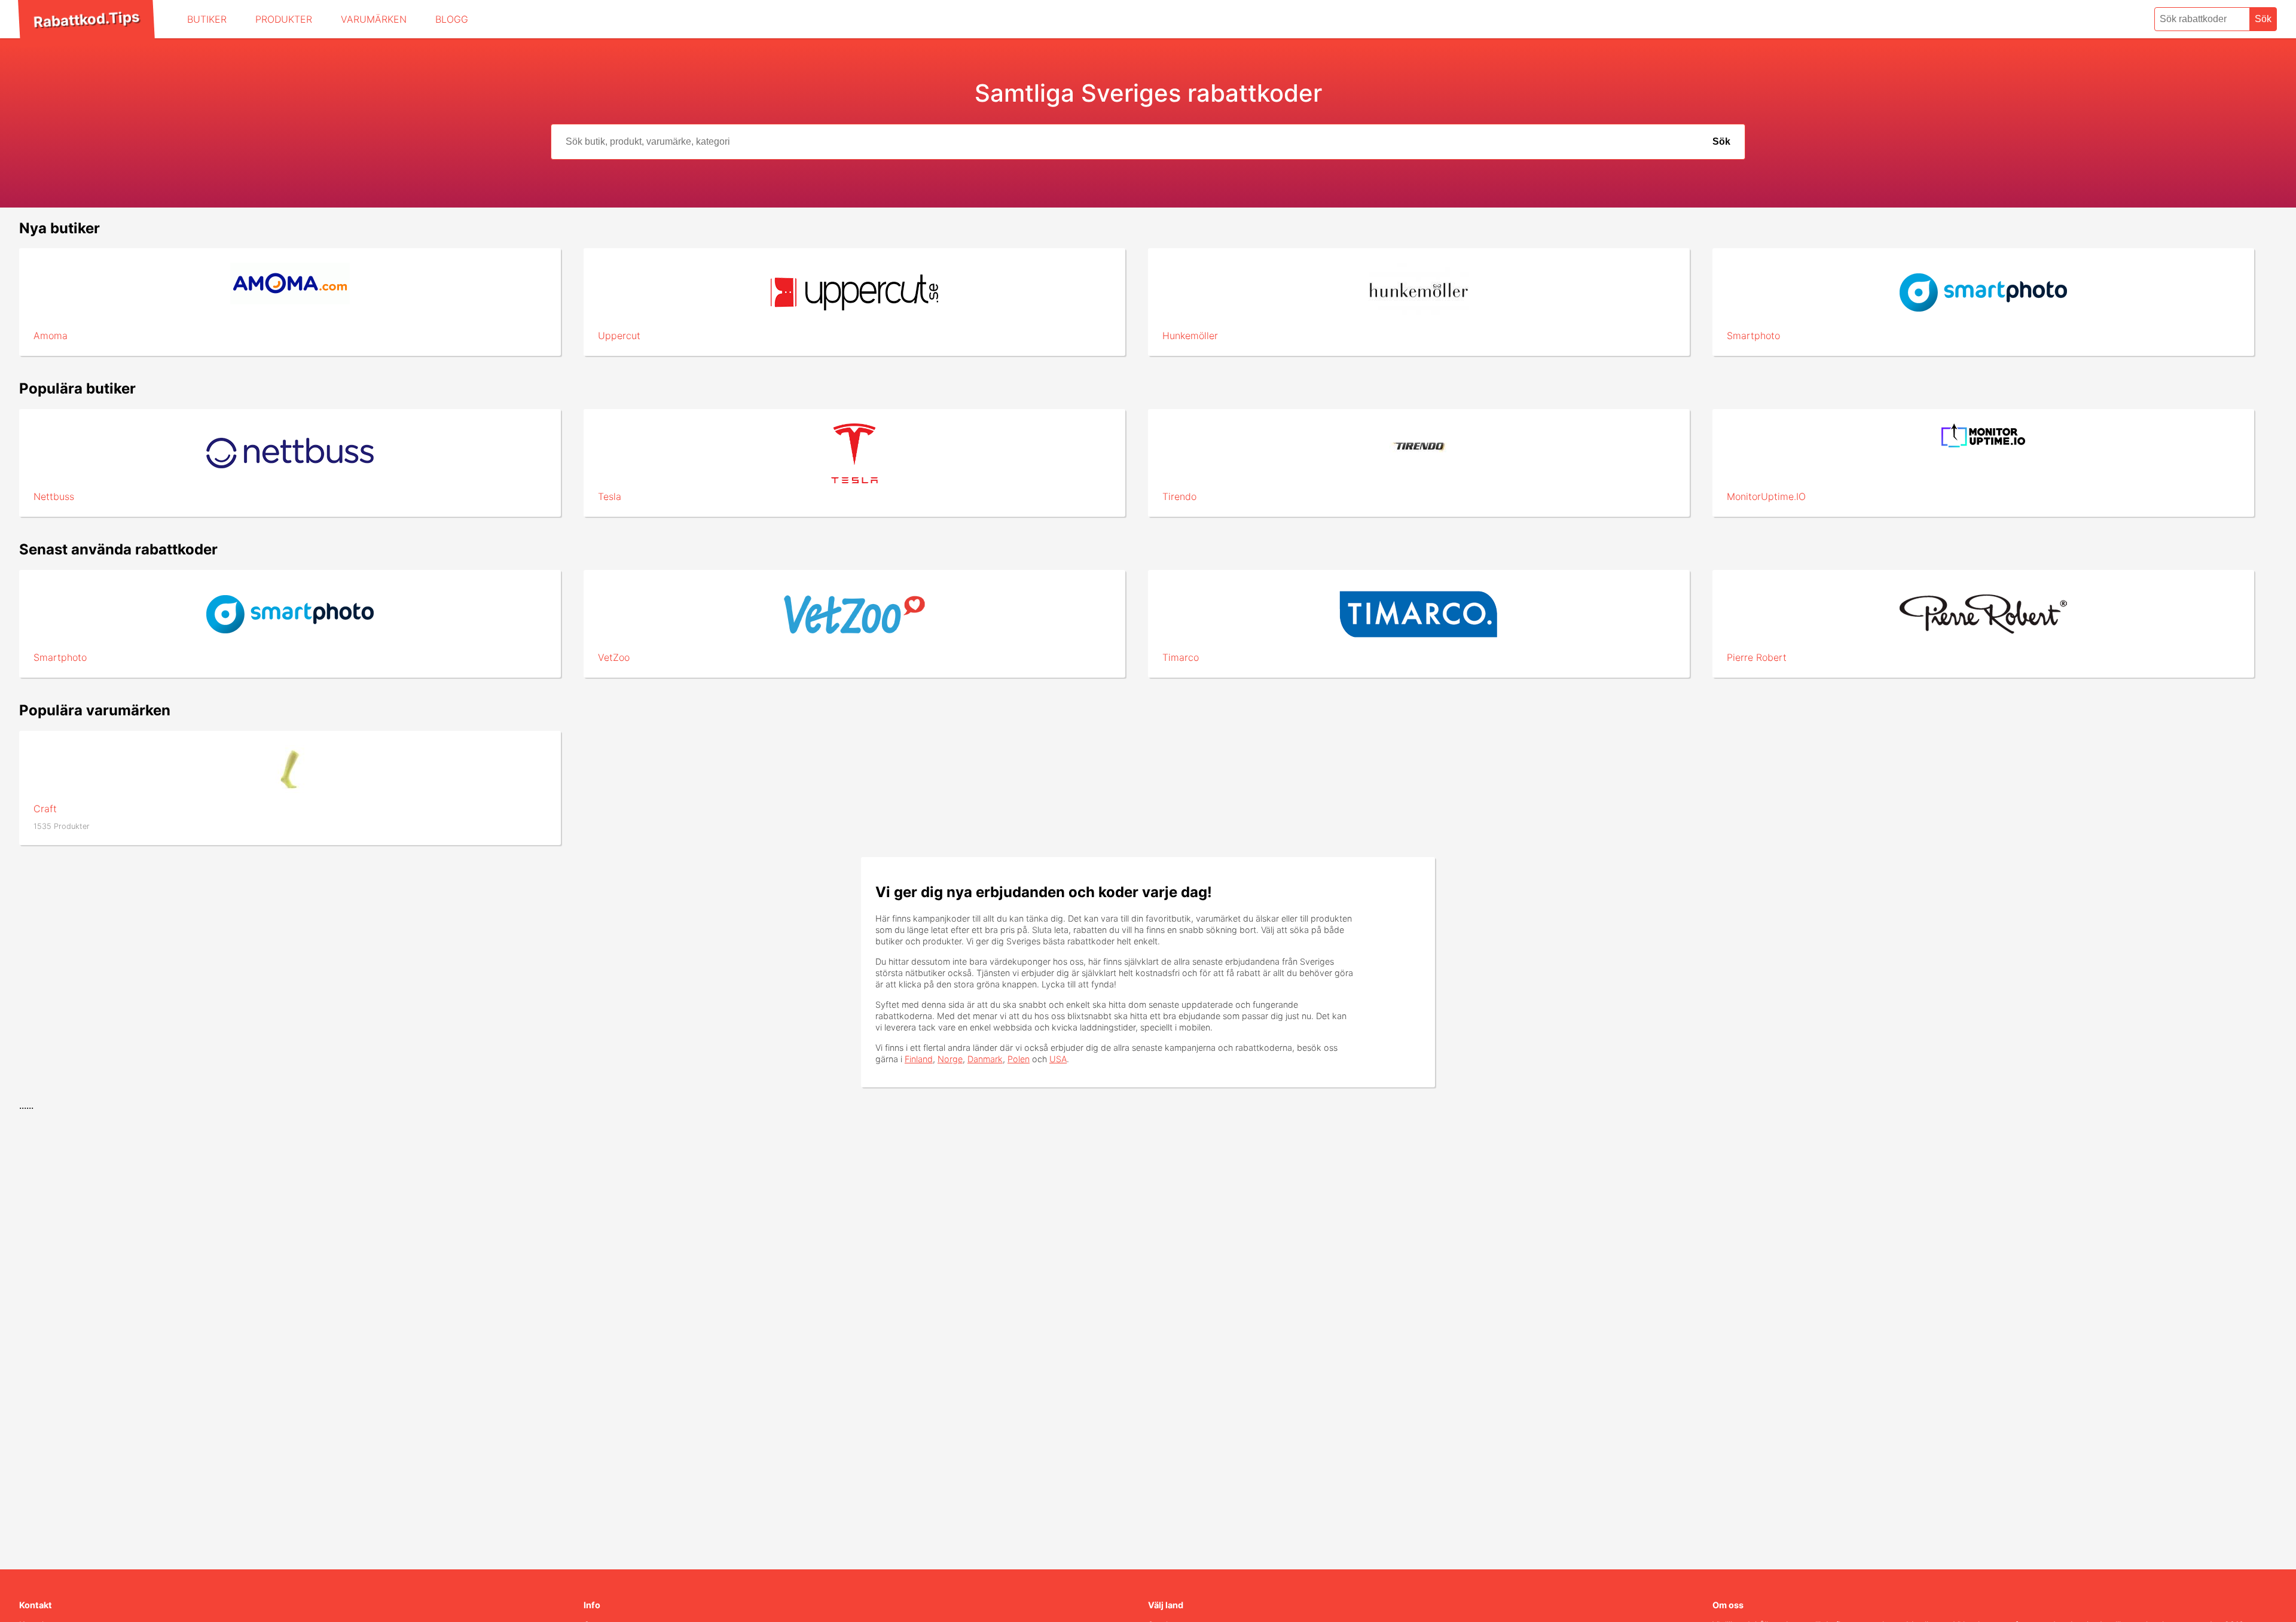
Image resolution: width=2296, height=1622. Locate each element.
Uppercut (619, 336)
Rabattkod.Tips (86, 19)
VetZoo (614, 657)
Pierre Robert (1757, 657)
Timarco (1181, 657)
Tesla (610, 496)
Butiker (207, 19)
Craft (45, 809)
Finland (919, 1059)
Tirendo (1179, 496)
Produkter (284, 19)
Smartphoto (1753, 336)
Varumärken (374, 19)
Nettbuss (54, 496)
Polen (1019, 1059)
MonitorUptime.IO (1766, 496)
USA (1058, 1059)
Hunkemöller (1190, 336)
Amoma (51, 336)
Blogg (452, 19)
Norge (950, 1059)
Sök (2263, 19)
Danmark (985, 1059)
